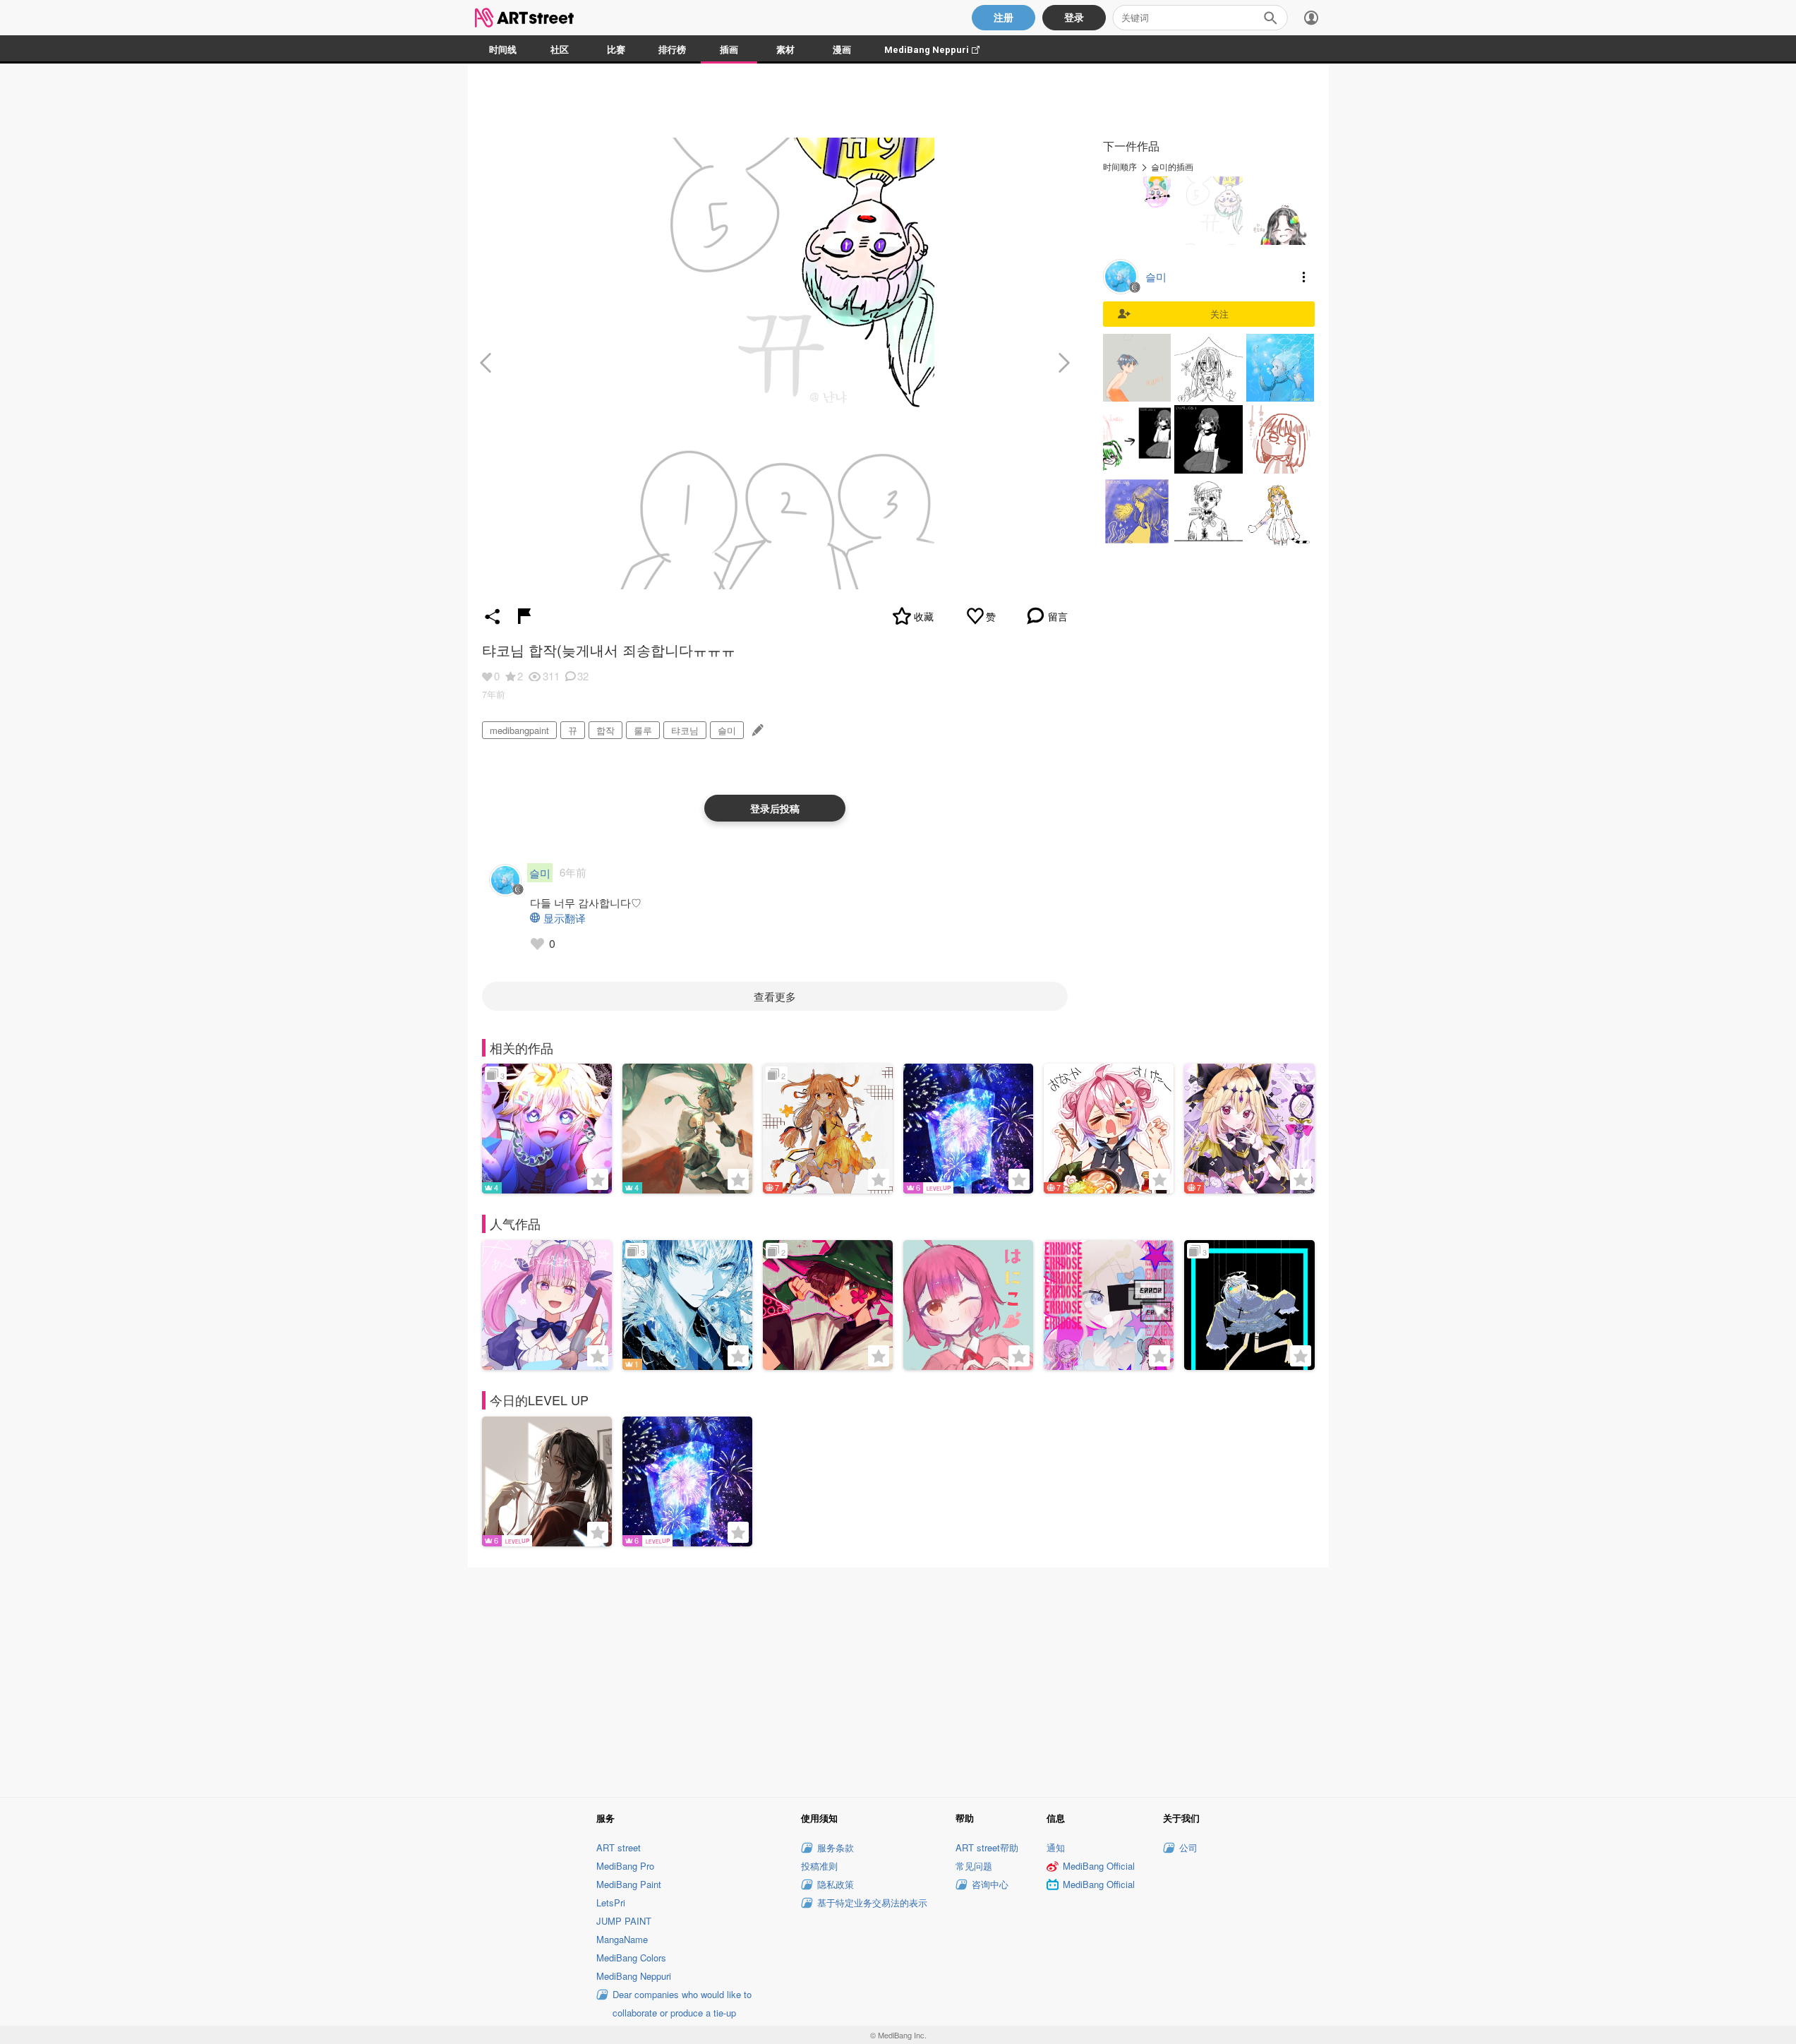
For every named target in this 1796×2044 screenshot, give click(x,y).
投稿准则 (819, 1866)
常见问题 (974, 1866)
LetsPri (611, 1902)
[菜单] (1311, 18)
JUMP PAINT (624, 1921)
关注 (1219, 314)
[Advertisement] (898, 1680)
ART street (619, 1847)
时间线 (503, 50)
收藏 (924, 616)
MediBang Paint (629, 1884)
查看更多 (775, 996)
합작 (605, 730)
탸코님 (685, 730)
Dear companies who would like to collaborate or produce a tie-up (682, 2003)
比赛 (616, 50)
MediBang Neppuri (939, 50)
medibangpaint (519, 730)
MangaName (622, 1939)
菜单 (1304, 277)
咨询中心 (990, 1884)
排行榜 (672, 50)
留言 (1058, 616)
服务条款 (836, 1847)
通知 (1056, 1847)
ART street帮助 (987, 1847)
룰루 (643, 730)
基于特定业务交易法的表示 (872, 1902)
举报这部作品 (524, 616)
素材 (785, 50)
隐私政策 (836, 1884)
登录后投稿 (775, 808)
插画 (729, 50)
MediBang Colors (631, 1958)
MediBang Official (1099, 1866)
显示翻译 (565, 918)
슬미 (727, 730)
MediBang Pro (625, 1866)
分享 (493, 616)
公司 (1188, 1847)
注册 (1004, 18)
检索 (1270, 18)
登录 (1074, 18)
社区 (560, 50)
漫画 (842, 50)
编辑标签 (756, 730)
